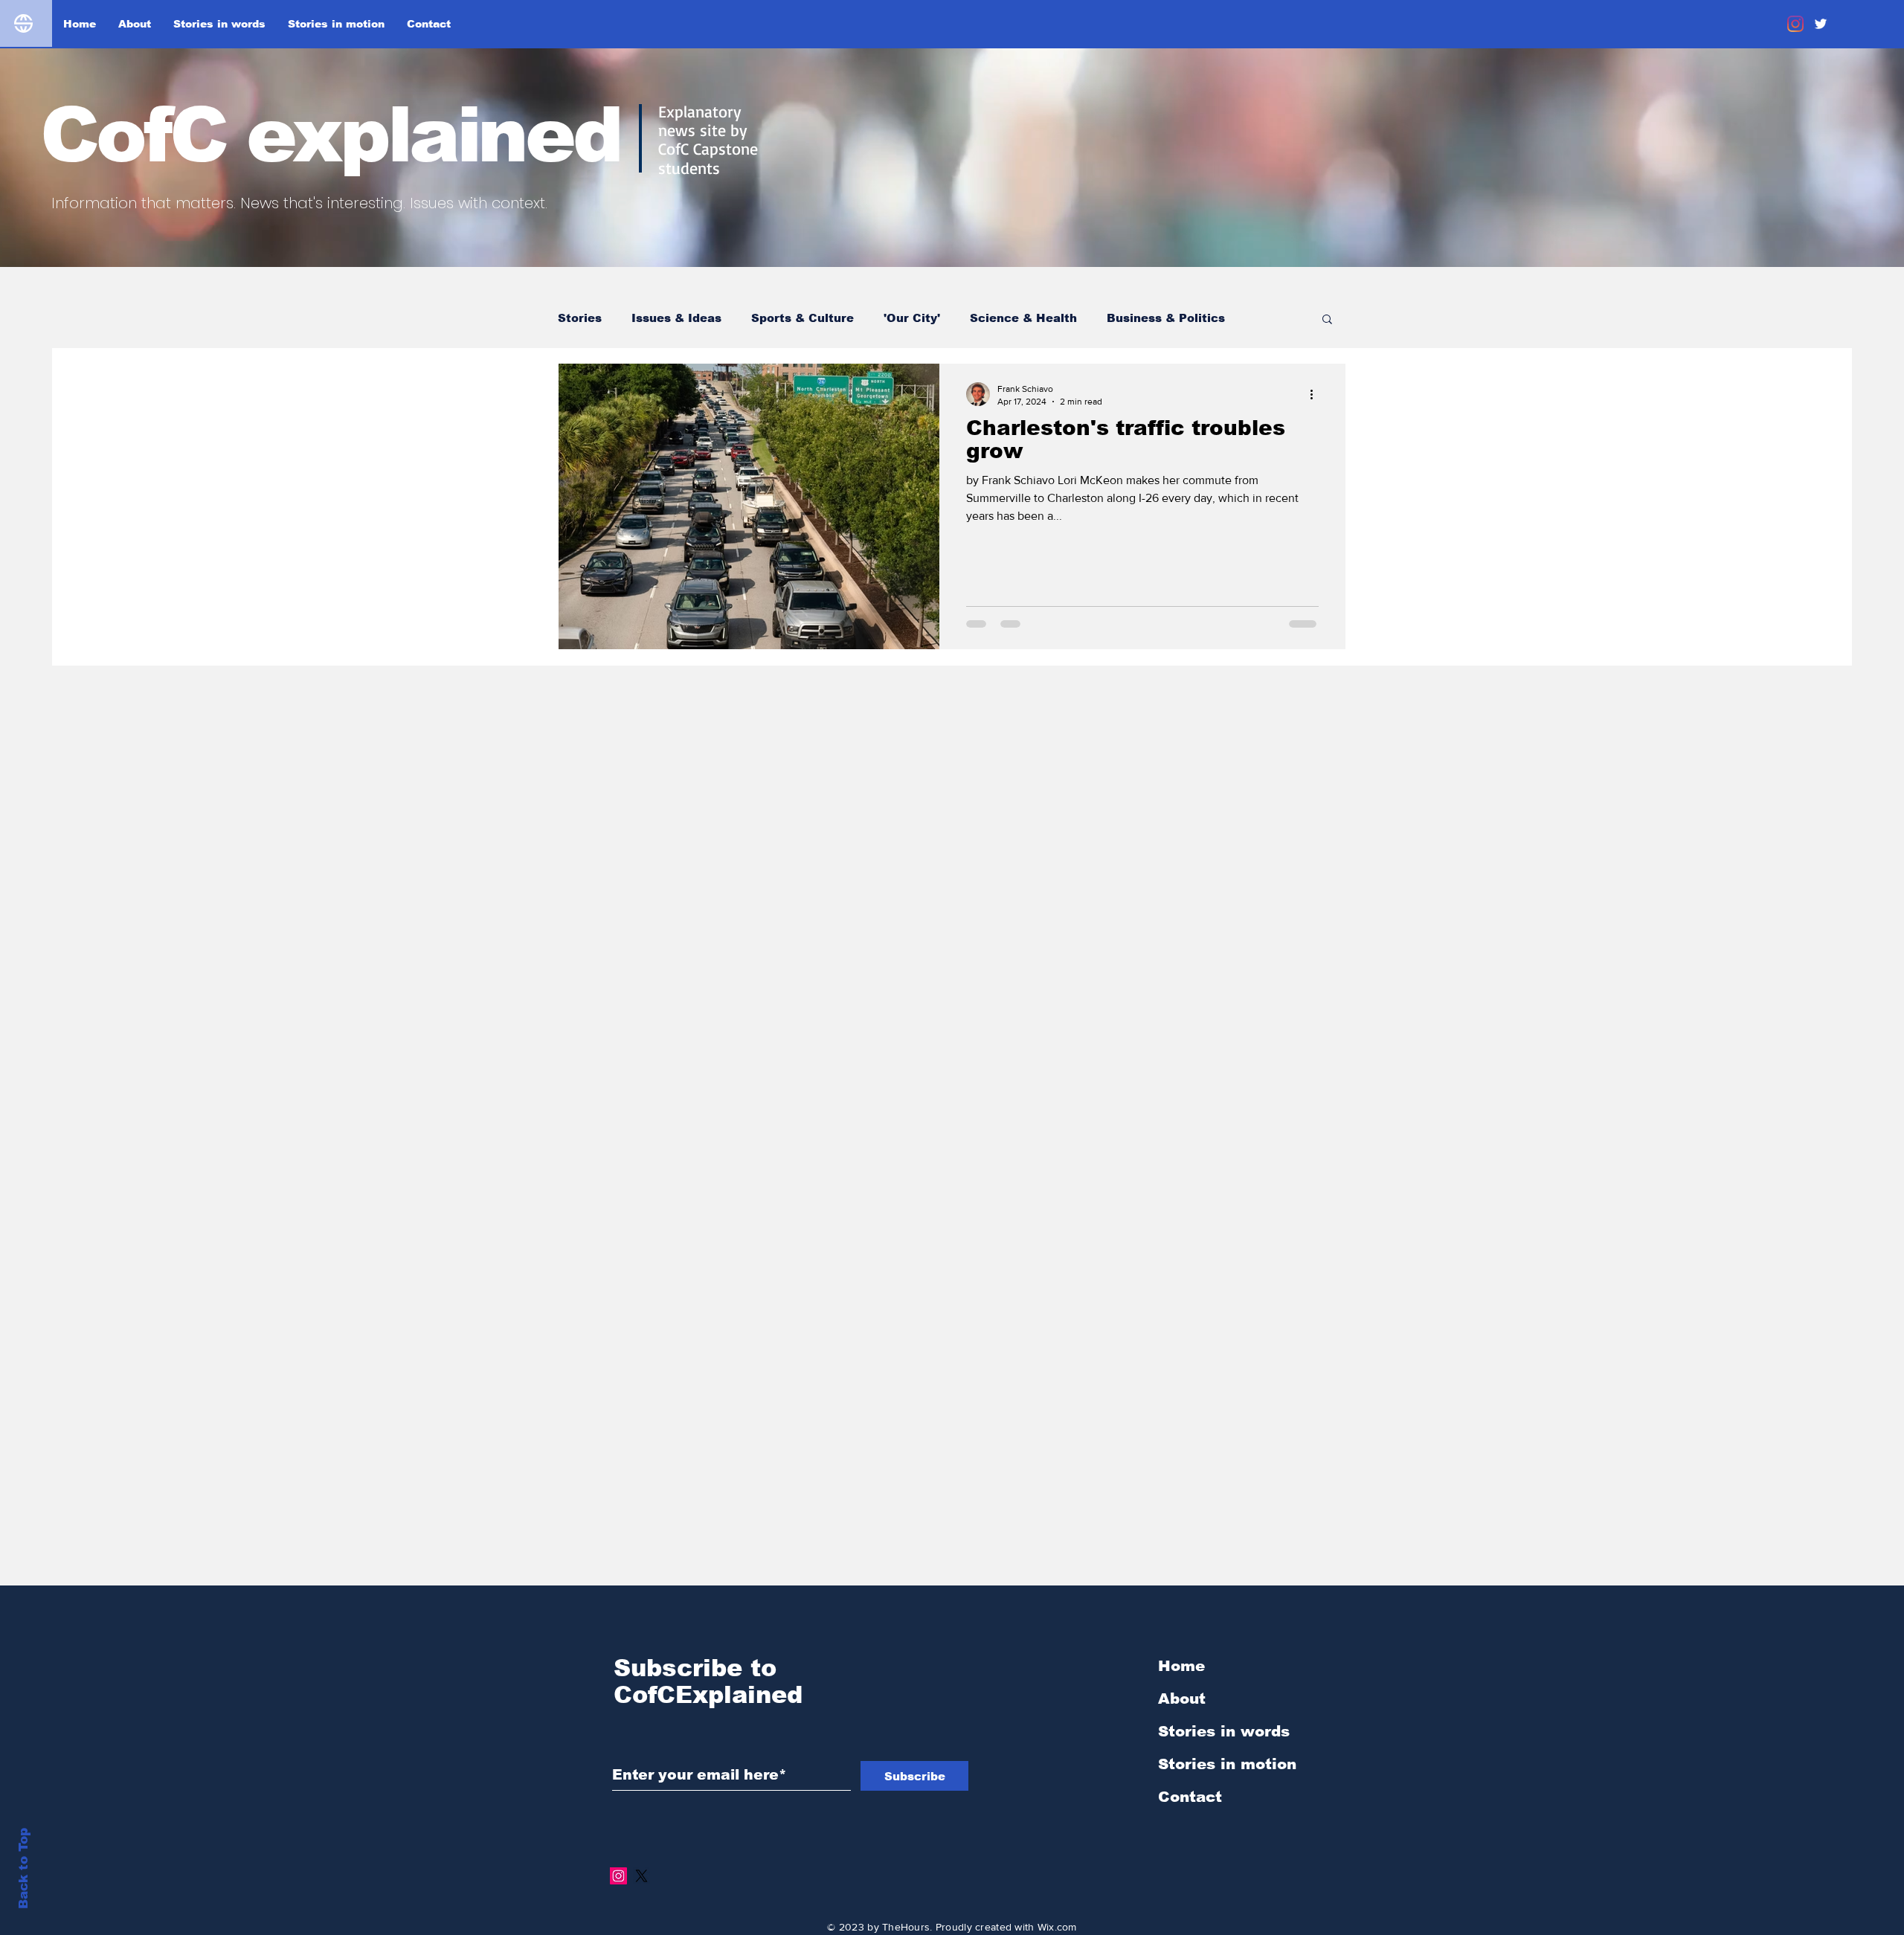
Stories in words (1224, 1731)
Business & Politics (1166, 318)
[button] (1327, 320)
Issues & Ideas (676, 318)
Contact (1190, 1797)
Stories (580, 318)
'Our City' (912, 318)
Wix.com (1057, 1927)
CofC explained (330, 135)
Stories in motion (1227, 1764)
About (1182, 1699)
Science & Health (1023, 318)
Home (1181, 1666)
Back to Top (23, 1868)
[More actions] (1316, 394)
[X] (641, 1876)
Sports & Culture (803, 318)
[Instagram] (1795, 24)
